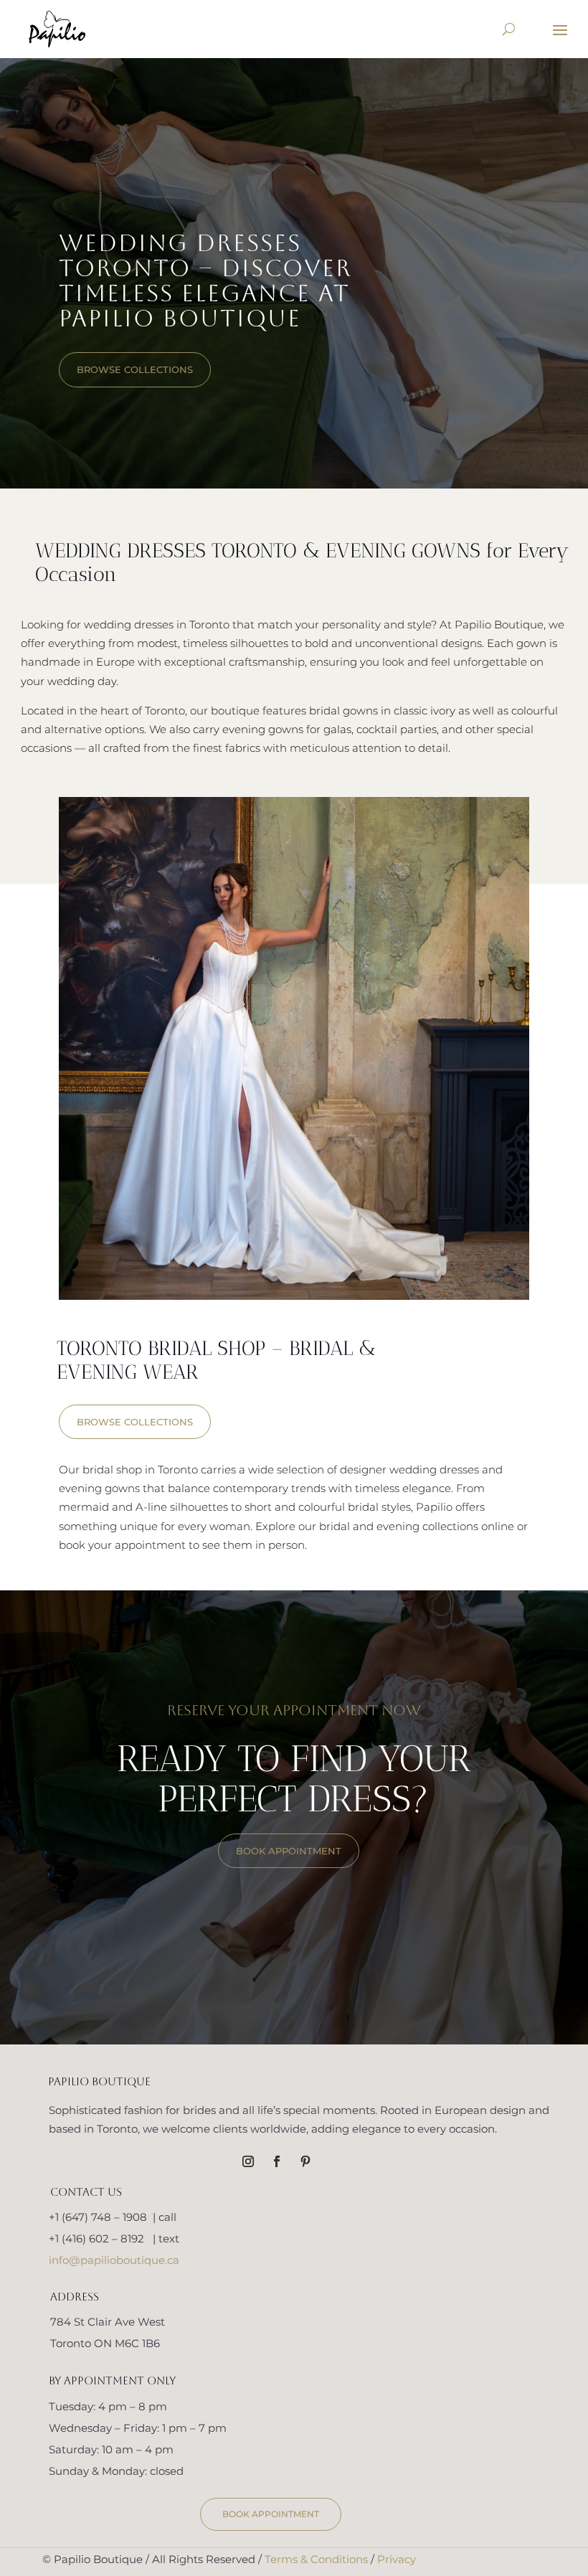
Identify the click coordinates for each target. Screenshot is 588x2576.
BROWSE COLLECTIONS (135, 1422)
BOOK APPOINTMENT (289, 1851)
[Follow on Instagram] (248, 2161)
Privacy (397, 2559)
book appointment (271, 2514)
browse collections (135, 369)
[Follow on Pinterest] (305, 2161)
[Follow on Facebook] (277, 2161)
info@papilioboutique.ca (114, 2260)
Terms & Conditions (316, 2559)
